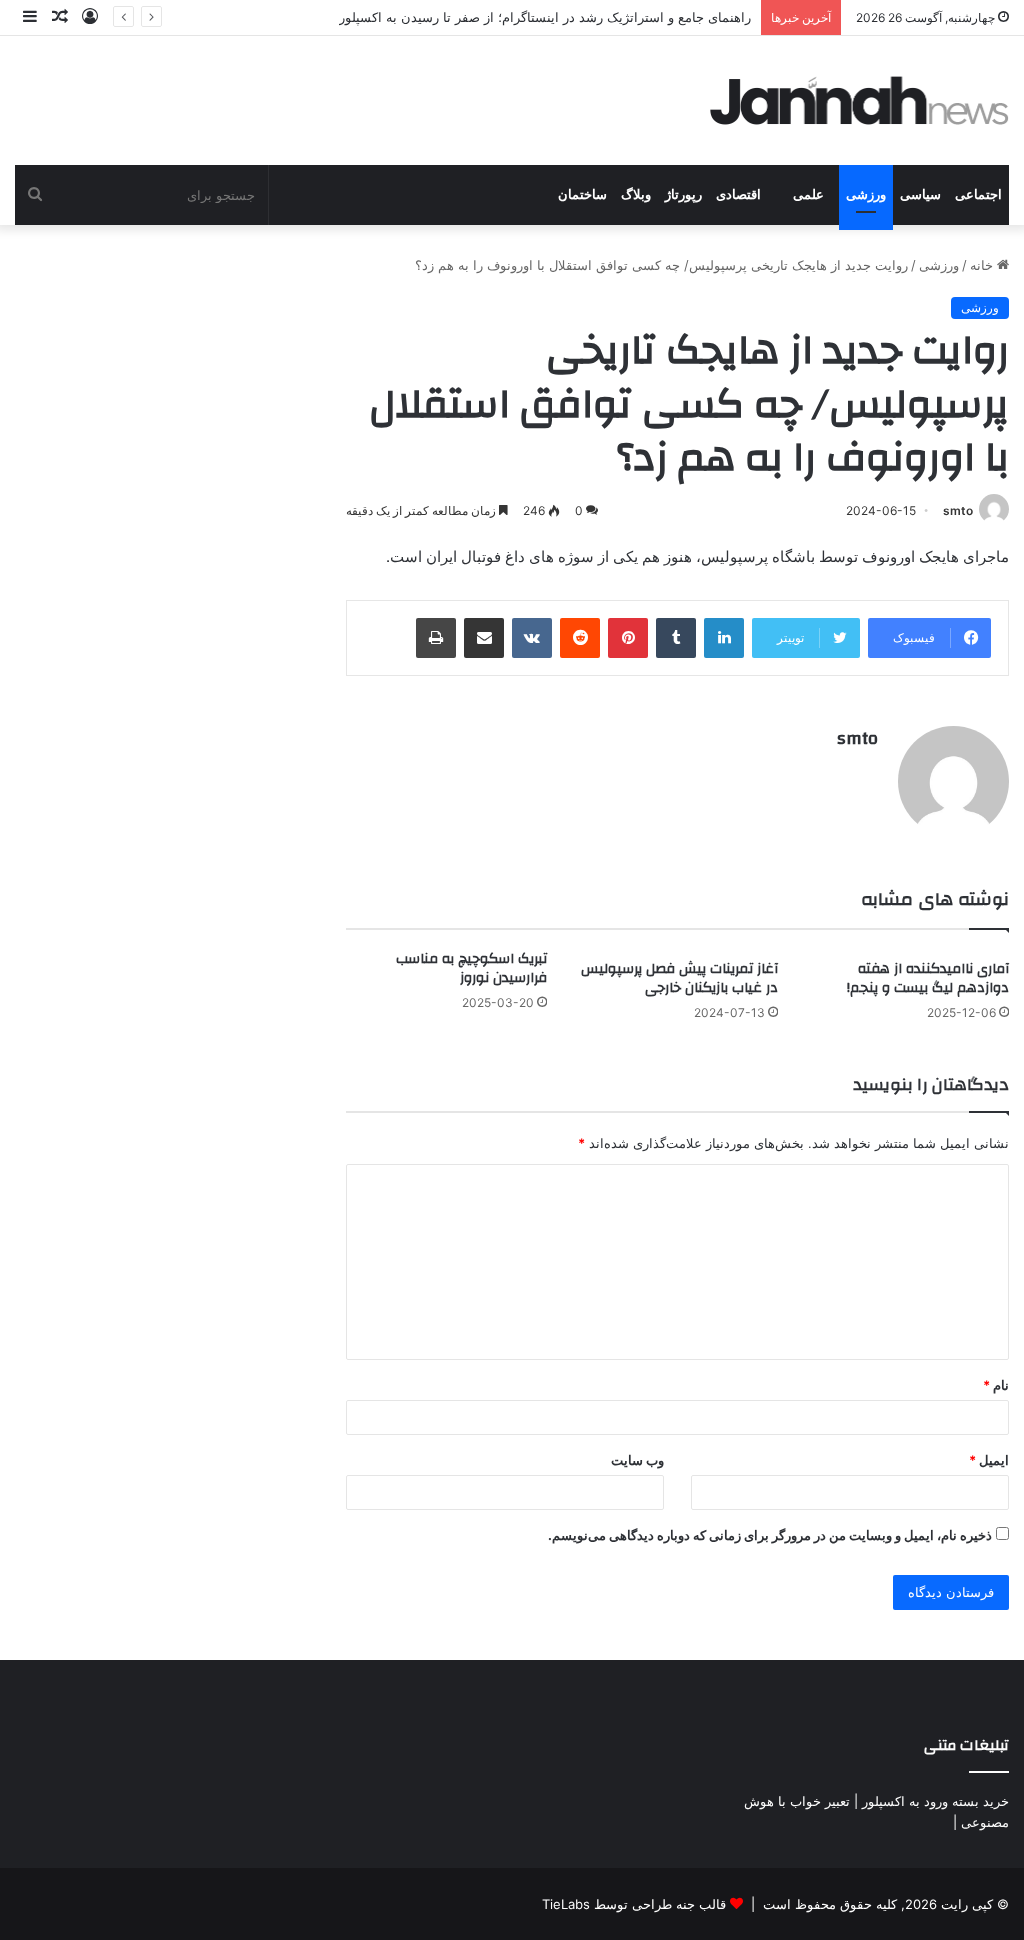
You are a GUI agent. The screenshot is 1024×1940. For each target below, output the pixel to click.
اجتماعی (978, 194)
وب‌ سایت (637, 1460)
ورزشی (866, 194)
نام (996, 1385)
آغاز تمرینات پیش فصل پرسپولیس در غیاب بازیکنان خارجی (679, 978)
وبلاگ (636, 194)
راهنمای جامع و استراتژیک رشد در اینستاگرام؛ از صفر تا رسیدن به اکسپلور (545, 17)
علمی (808, 194)
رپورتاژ (683, 194)
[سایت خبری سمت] (860, 100)
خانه (983, 265)
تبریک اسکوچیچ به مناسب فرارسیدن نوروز (471, 968)
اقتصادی (738, 194)
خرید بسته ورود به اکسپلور (935, 1801)
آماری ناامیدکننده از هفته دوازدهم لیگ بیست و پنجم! (928, 978)
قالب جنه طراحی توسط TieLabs (634, 1904)
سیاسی (920, 194)
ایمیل (989, 1460)
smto (958, 510)
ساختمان (582, 194)
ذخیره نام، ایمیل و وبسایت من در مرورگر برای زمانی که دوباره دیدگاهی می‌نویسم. (770, 1535)
